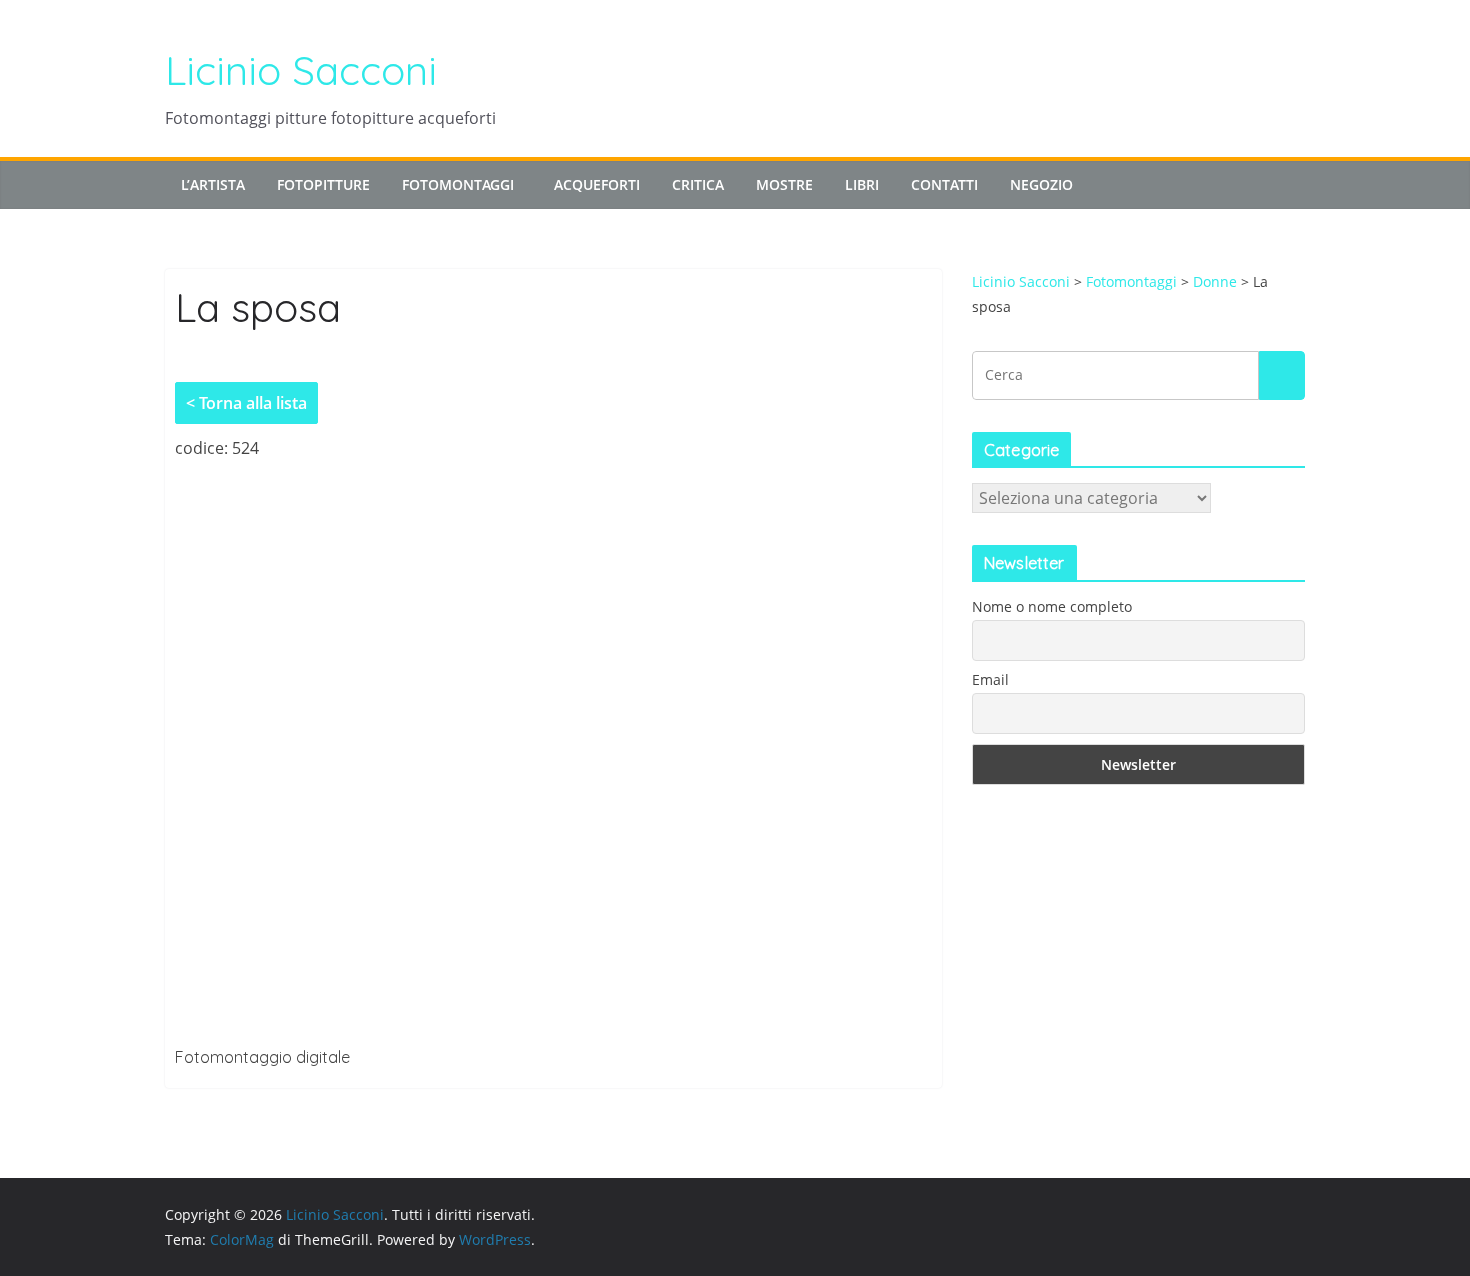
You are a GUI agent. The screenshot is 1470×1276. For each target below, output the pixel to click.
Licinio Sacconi (301, 70)
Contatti (944, 184)
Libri (862, 184)
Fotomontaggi (458, 184)
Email (990, 679)
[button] (518, 185)
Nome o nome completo (1052, 606)
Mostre (784, 184)
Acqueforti (597, 184)
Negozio (1041, 184)
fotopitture (323, 184)
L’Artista (213, 184)
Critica (698, 184)
